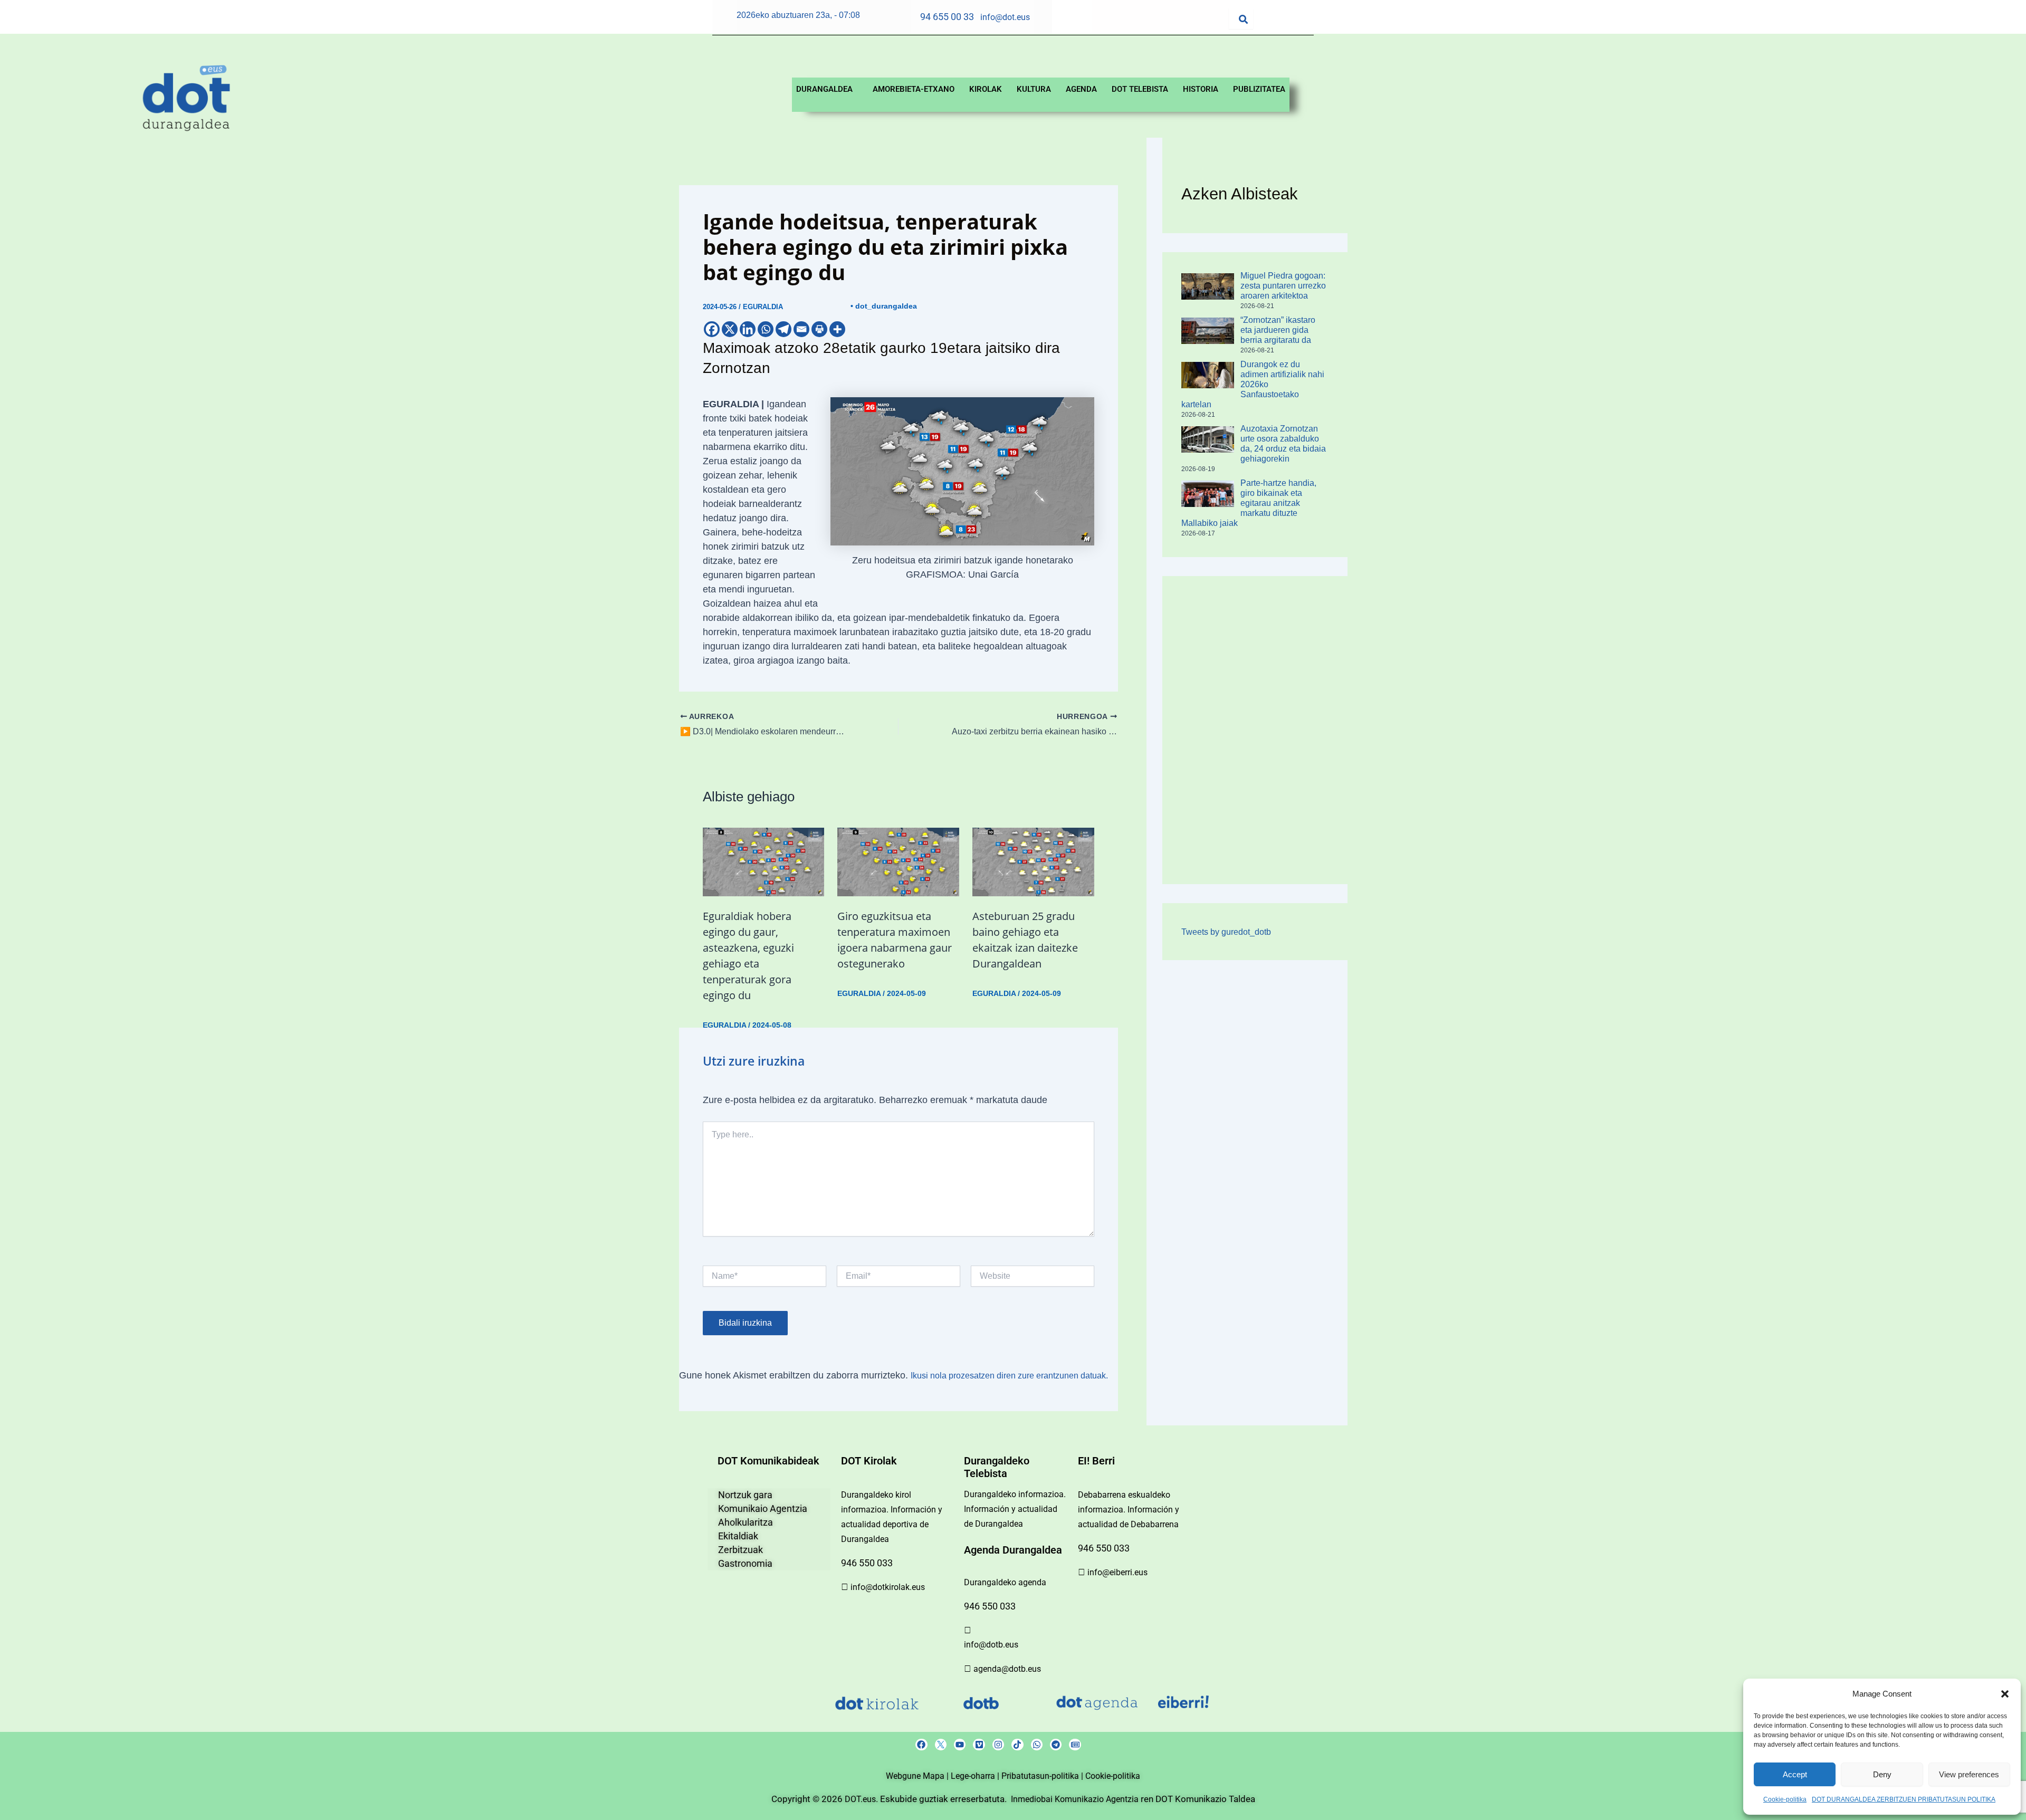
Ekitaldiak (738, 1536)
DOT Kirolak (869, 1461)
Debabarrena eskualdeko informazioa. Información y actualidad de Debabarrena (1129, 1510)
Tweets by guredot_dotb (1226, 932)
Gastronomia (745, 1563)
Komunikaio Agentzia (763, 1508)
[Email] (801, 329)
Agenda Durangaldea (1013, 1550)
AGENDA (1081, 89)
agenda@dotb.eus (1007, 1669)
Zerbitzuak (740, 1550)
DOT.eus (860, 1799)
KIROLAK (986, 89)
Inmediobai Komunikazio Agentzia (1076, 1799)
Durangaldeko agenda (1005, 1582)
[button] (2005, 1694)
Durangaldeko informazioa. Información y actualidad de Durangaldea (1015, 1509)
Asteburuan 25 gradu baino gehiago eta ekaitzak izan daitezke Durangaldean (1025, 940)
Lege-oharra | (976, 1776)
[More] (837, 329)
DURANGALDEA (824, 89)
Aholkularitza (746, 1522)
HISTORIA (1201, 89)
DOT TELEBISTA (1140, 89)
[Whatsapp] (766, 329)
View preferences (1969, 1774)
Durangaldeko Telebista (997, 1467)
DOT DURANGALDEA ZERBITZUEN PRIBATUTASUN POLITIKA (1904, 1799)
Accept (1795, 1774)
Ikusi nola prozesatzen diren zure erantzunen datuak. (1009, 1376)
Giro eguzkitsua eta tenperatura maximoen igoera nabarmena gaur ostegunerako (895, 940)
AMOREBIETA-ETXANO (914, 89)
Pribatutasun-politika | (1043, 1776)
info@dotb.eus (991, 1645)
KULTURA (1034, 89)
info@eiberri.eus (1117, 1572)
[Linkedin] (748, 329)
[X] (730, 329)
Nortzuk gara (745, 1495)
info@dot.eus (1005, 17)
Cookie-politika (1785, 1799)
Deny (1882, 1774)
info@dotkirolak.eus (888, 1587)
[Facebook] (712, 329)
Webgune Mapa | (918, 1776)
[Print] (819, 329)
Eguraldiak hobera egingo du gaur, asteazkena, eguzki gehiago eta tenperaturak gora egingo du (748, 956)
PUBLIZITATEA (1259, 89)
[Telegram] (783, 329)
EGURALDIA (763, 307)
